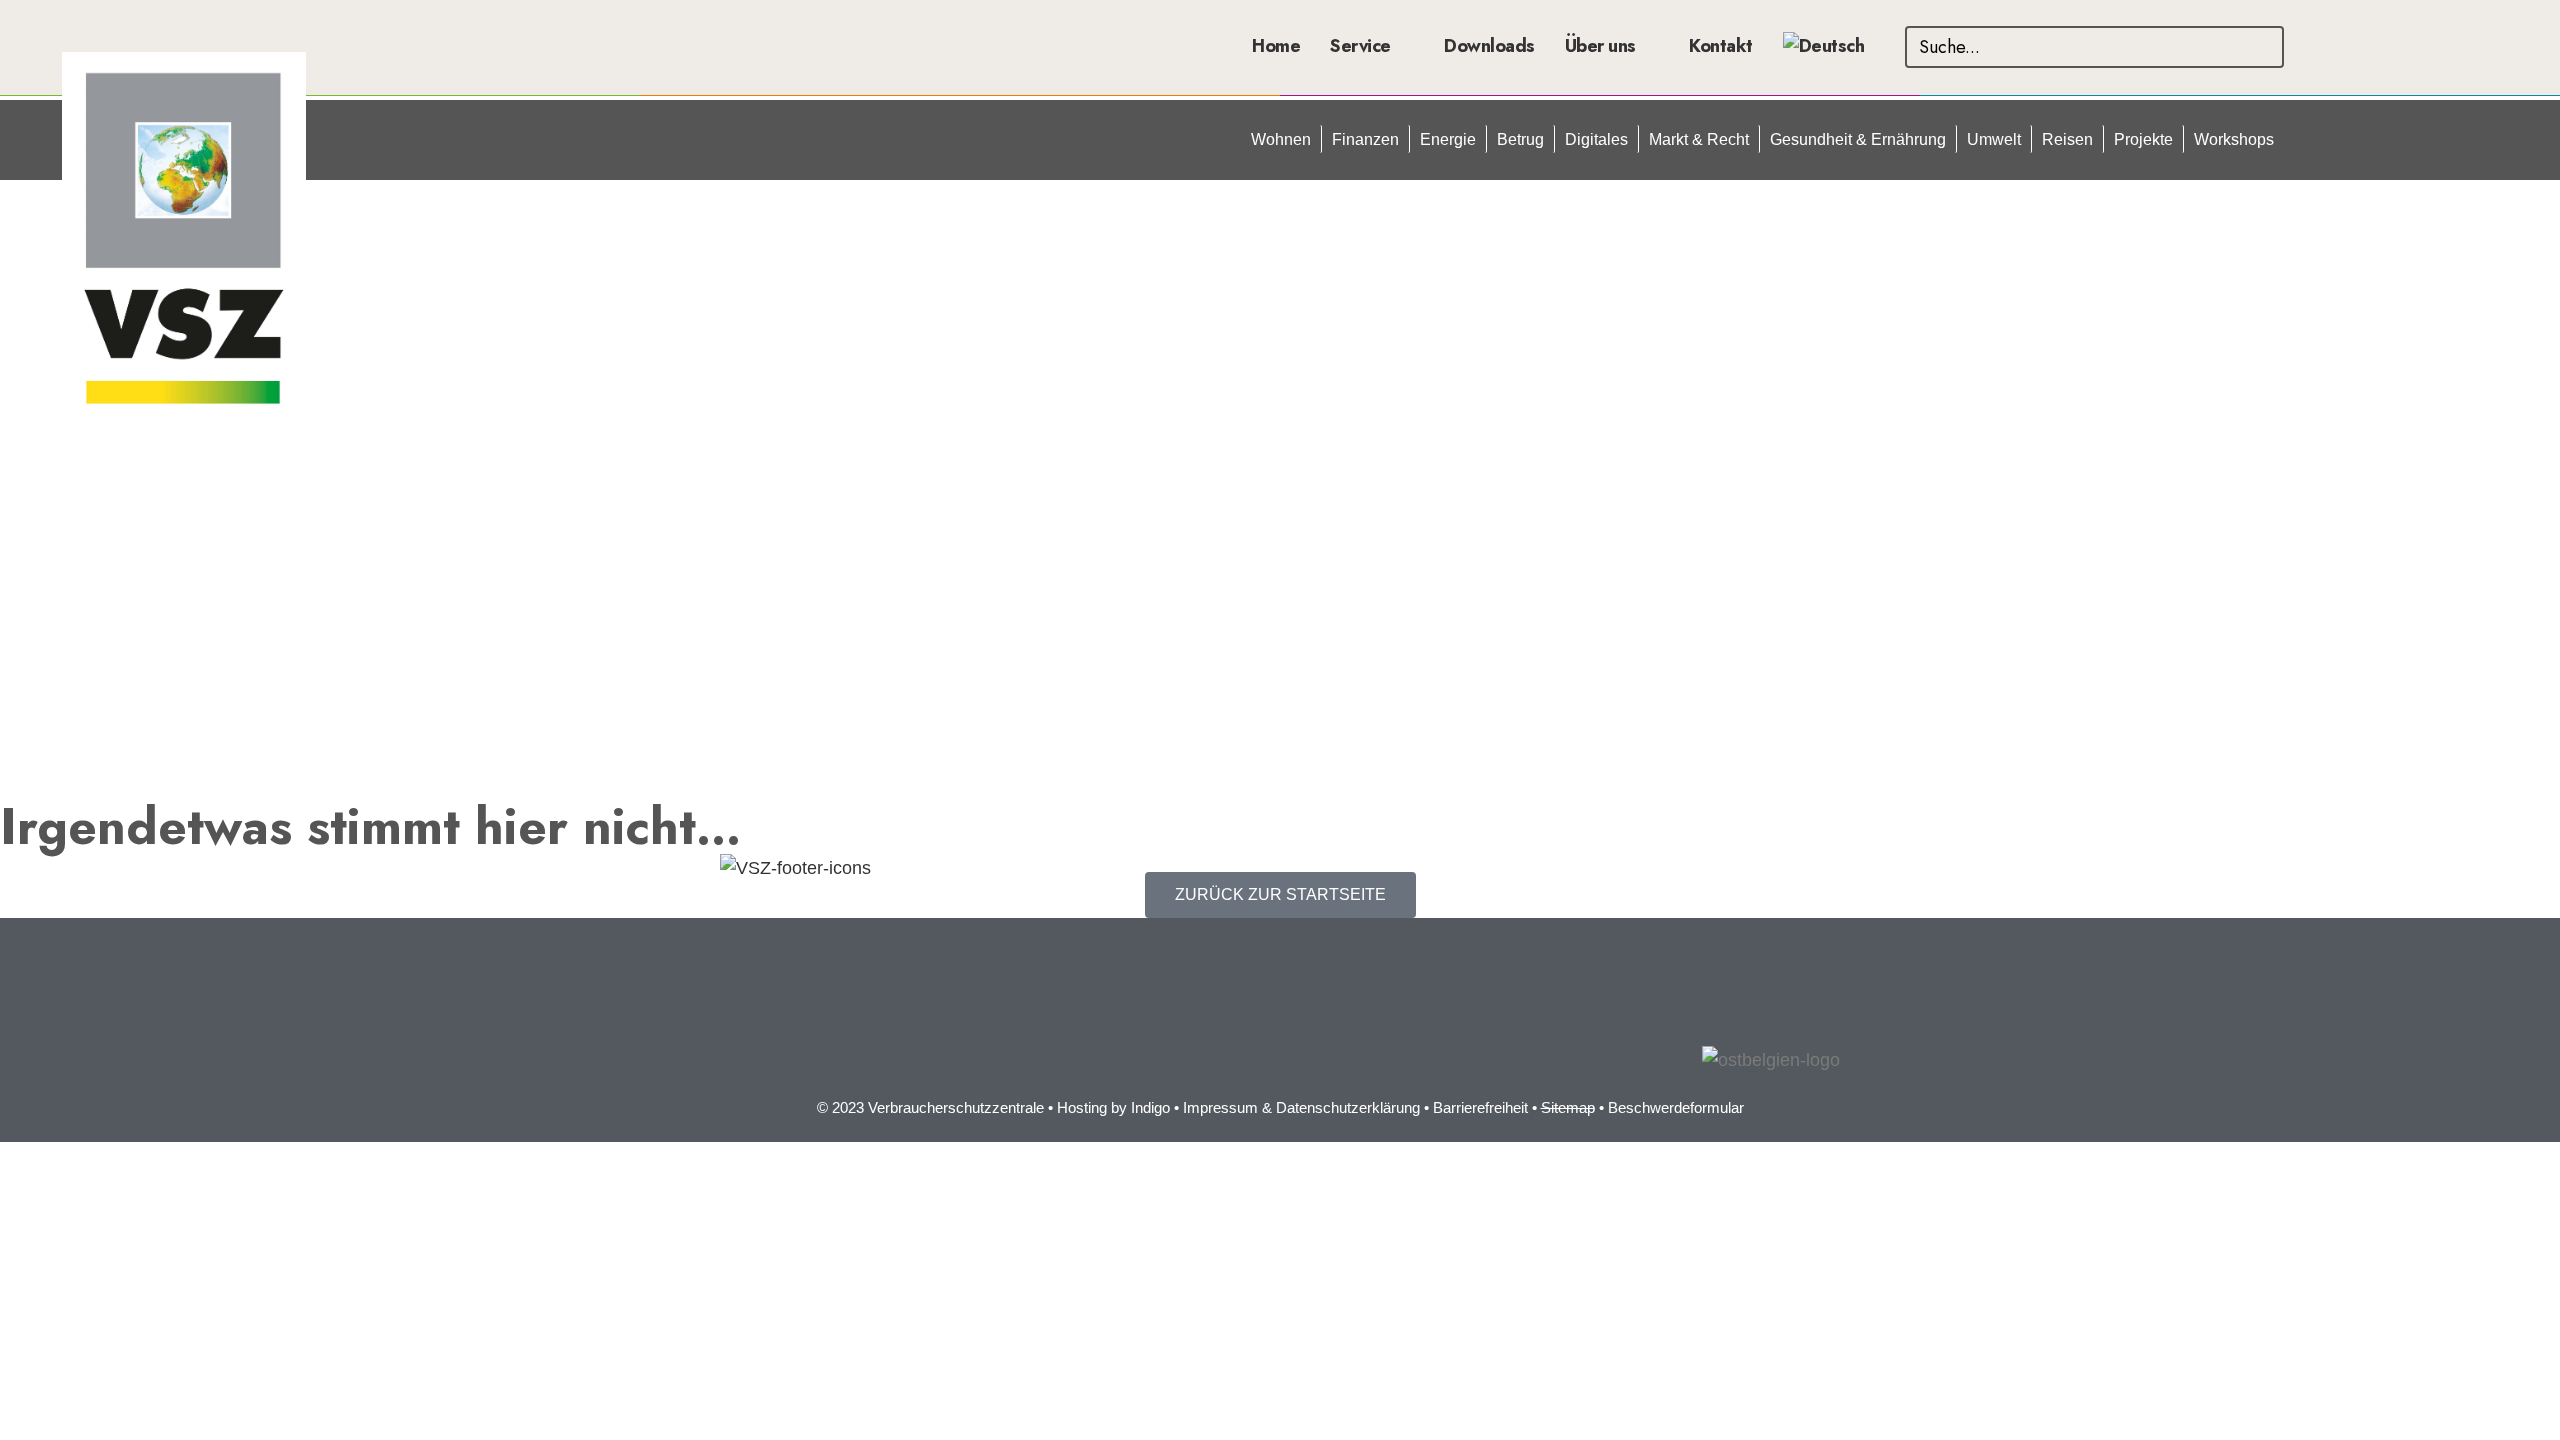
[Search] (2263, 47)
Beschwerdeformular (1676, 1107)
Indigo (1150, 1107)
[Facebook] (745, 1041)
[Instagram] (800, 1041)
